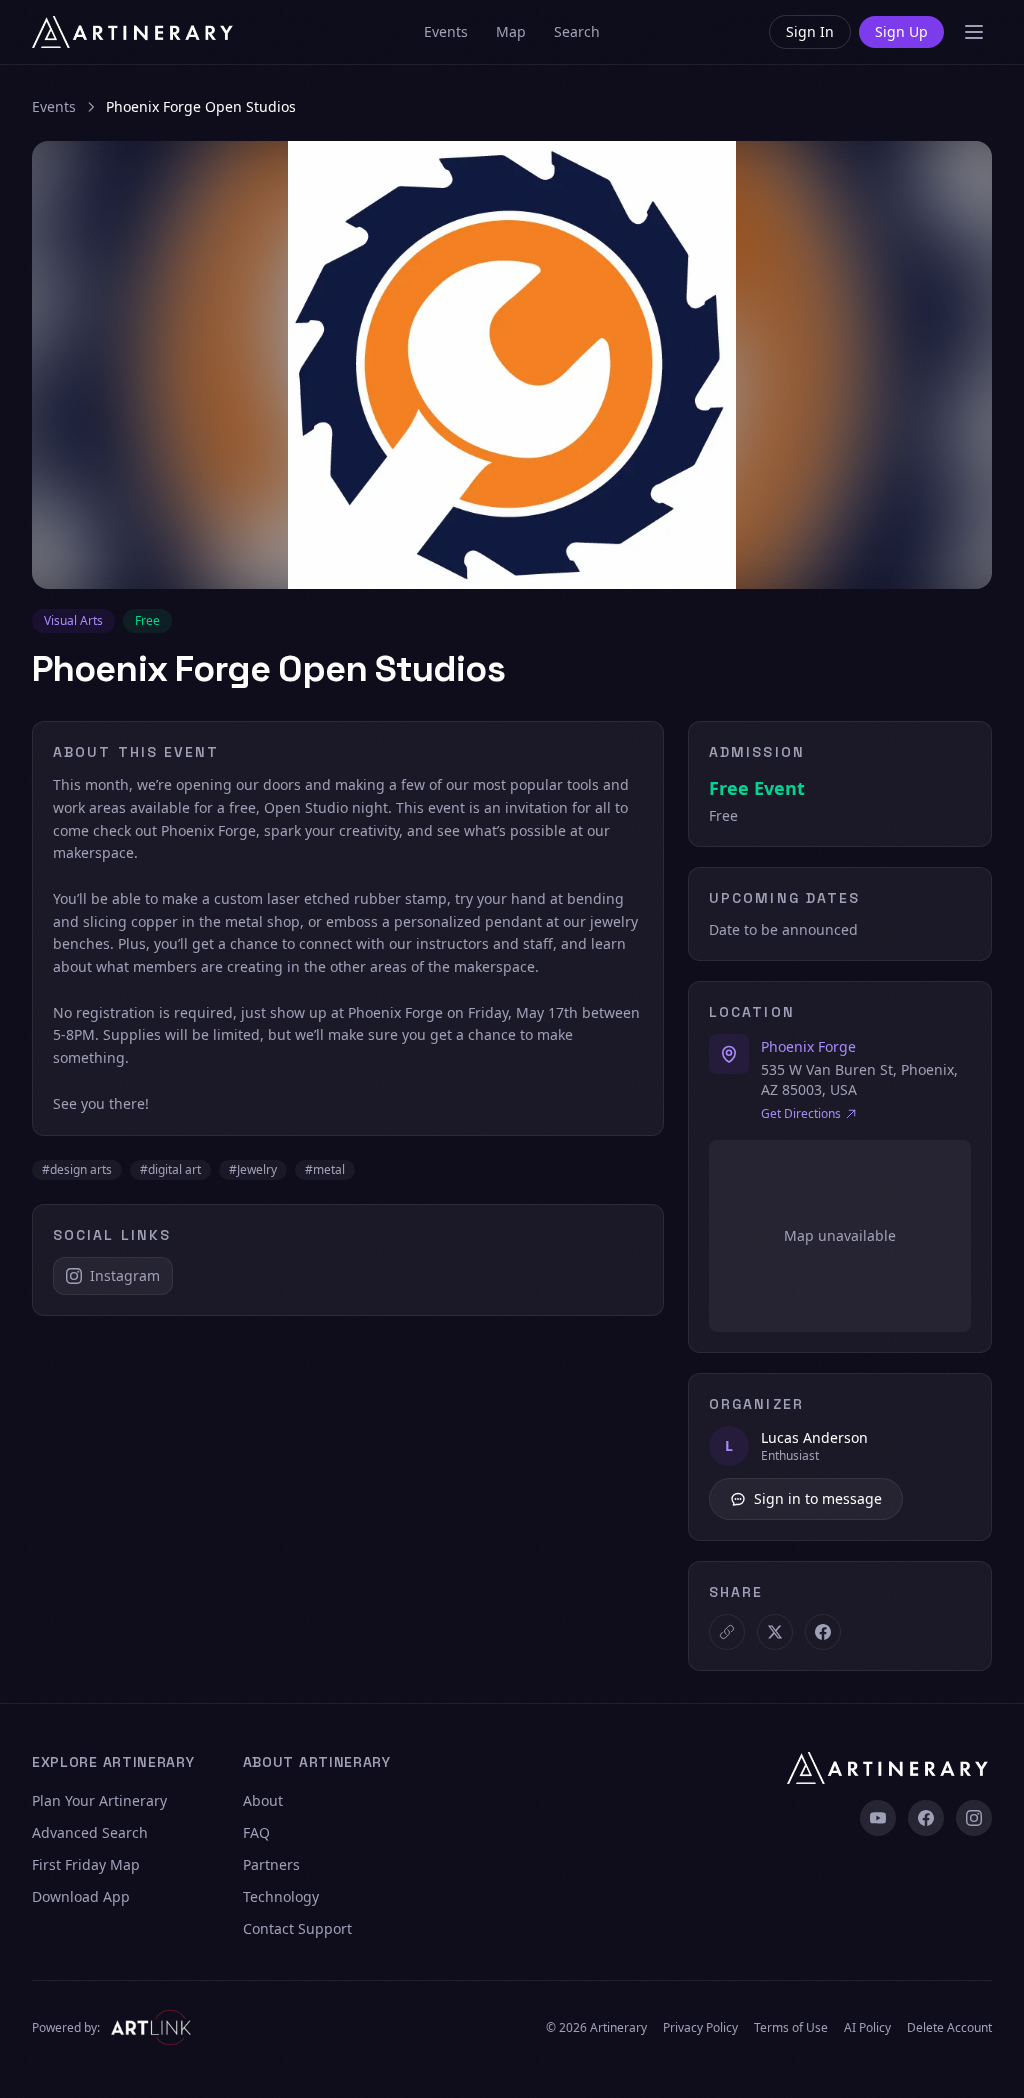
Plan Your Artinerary (99, 1800)
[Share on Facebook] (823, 1632)
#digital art (170, 1169)
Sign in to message (818, 1498)
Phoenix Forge (808, 1046)
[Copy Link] (727, 1632)
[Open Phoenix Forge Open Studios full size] (512, 365)
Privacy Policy (700, 2028)
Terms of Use (791, 2028)
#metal (325, 1169)
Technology (281, 1896)
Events (446, 31)
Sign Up (901, 31)
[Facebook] (926, 1818)
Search (577, 31)
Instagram (125, 1275)
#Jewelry (253, 1169)
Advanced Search (90, 1832)
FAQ (256, 1832)
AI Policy (867, 2028)
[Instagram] (974, 1818)
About (263, 1800)
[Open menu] (974, 32)
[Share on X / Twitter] (775, 1632)
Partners (271, 1864)
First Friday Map (86, 1864)
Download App (81, 1896)
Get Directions (801, 1114)
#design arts (77, 1169)
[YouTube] (878, 1818)
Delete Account (949, 2028)
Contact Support (297, 1928)
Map (511, 31)
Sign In (810, 31)
